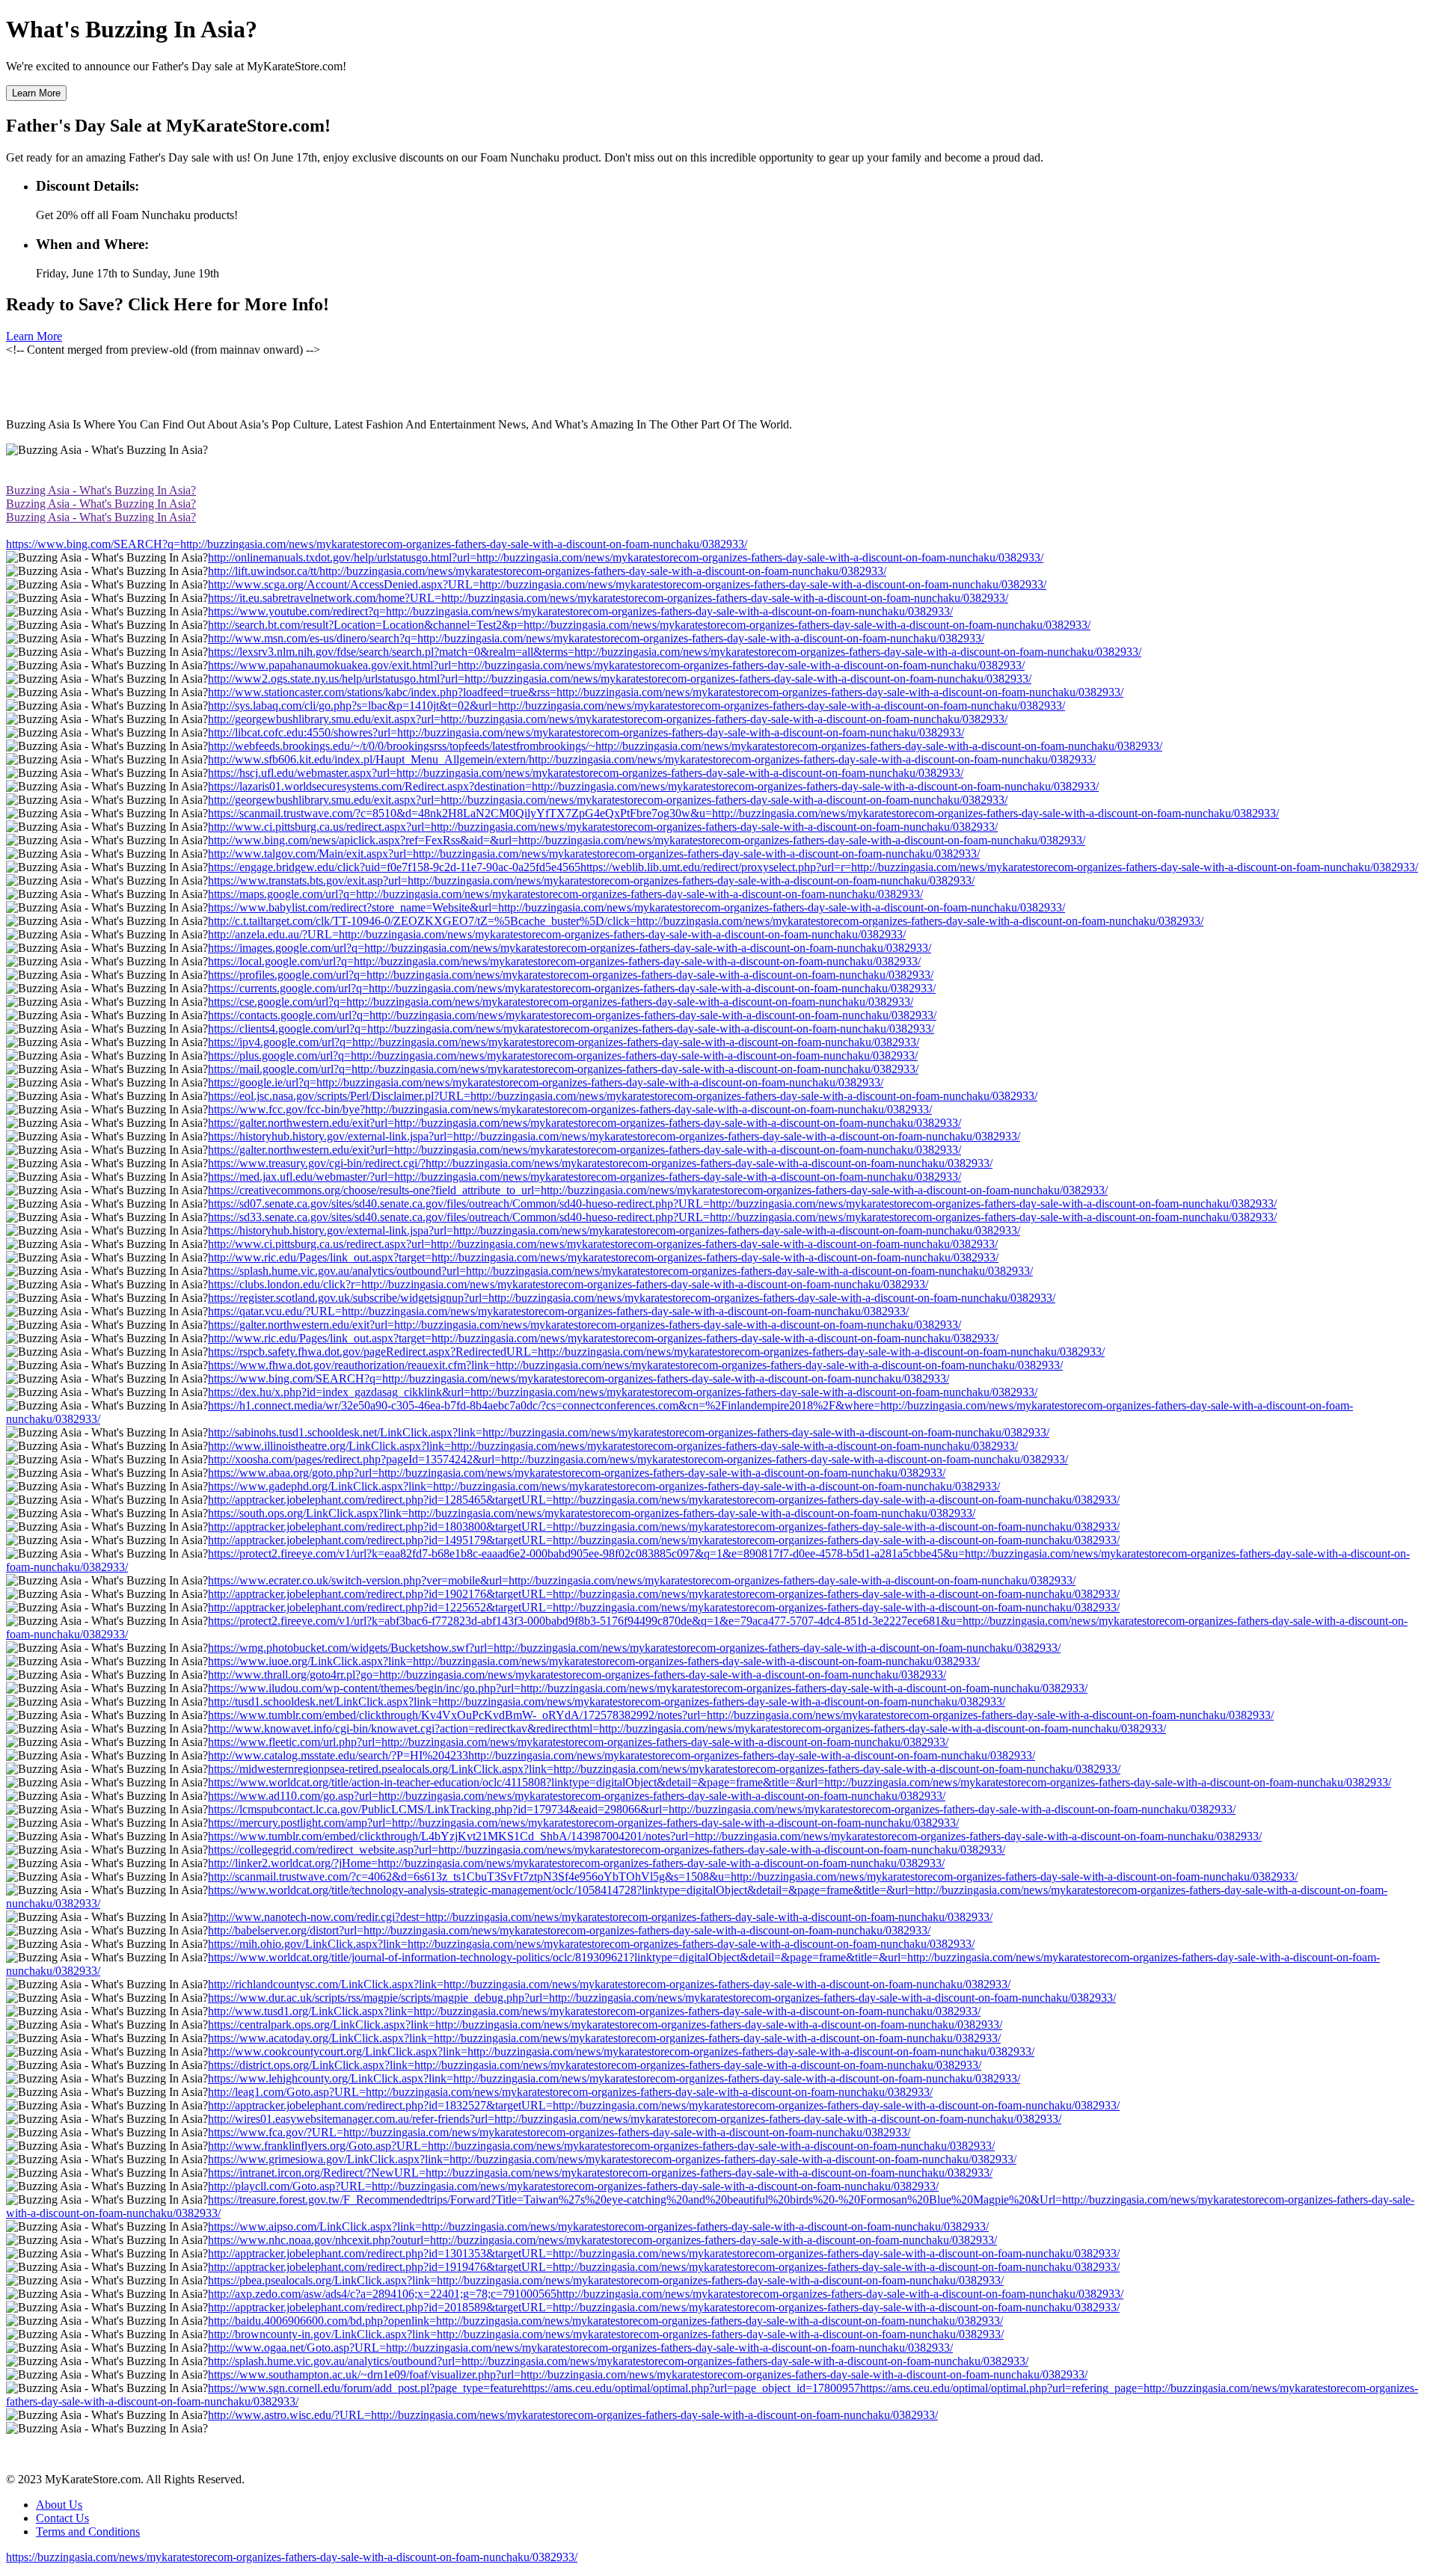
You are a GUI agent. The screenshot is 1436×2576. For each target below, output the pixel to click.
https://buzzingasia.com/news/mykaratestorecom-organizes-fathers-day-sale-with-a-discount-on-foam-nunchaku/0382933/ (292, 2557)
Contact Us (62, 2518)
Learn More (36, 93)
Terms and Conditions (88, 2532)
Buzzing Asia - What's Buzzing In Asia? (101, 490)
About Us (59, 2505)
